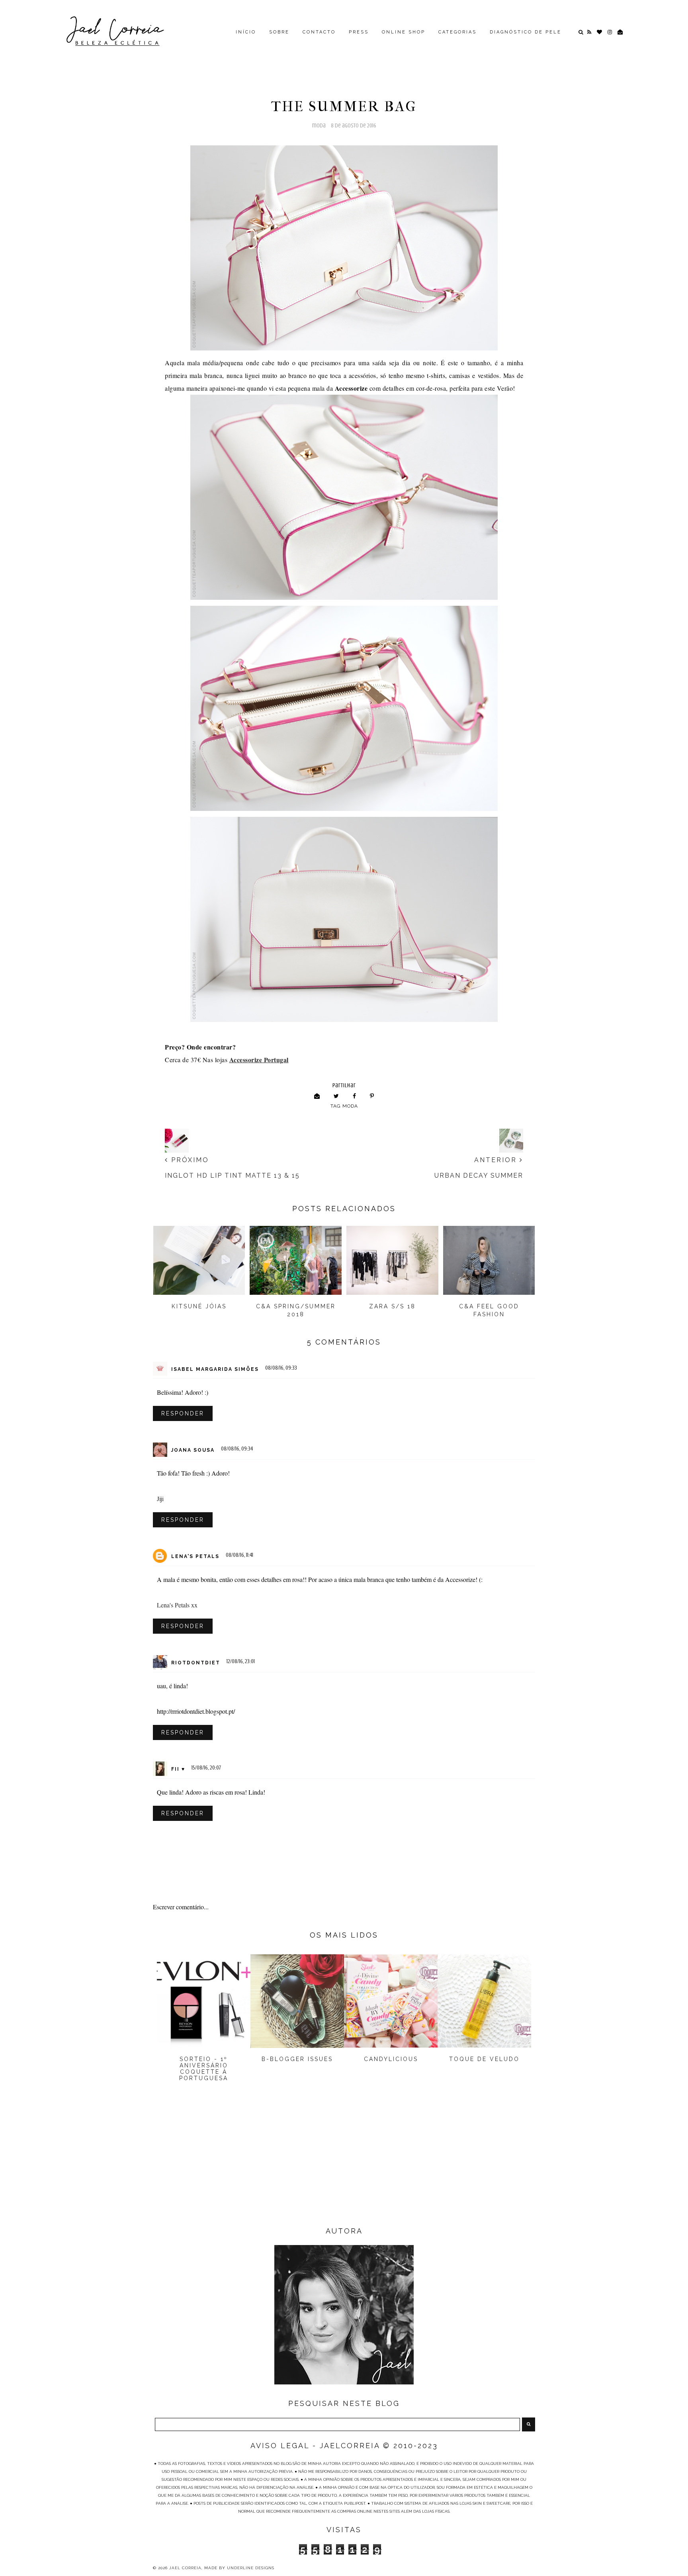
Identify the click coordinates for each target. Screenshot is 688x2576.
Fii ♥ (178, 1769)
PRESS (359, 32)
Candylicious (391, 2059)
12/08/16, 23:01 (241, 1661)
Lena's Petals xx (177, 1605)
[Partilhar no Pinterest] (372, 1096)
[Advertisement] (344, 2161)
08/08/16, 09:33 (281, 1368)
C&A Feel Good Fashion (489, 1310)
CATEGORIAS (457, 32)
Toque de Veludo (484, 2059)
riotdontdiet (196, 1663)
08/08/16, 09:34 (237, 1449)
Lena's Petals (195, 1556)
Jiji (160, 1498)
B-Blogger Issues (297, 2059)
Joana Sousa (193, 1450)
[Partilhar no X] (336, 1096)
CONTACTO (319, 32)
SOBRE (279, 32)
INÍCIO (246, 32)
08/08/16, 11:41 (239, 1555)
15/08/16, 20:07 (206, 1768)
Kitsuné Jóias (199, 1306)
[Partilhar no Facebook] (355, 1096)
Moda (319, 126)
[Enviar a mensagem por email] (317, 1096)
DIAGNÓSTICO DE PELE (526, 32)
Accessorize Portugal (259, 1060)
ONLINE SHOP (404, 32)
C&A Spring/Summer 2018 (296, 1310)
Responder (183, 1413)
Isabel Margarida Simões (215, 1369)
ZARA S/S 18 (392, 1306)
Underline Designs (251, 2568)
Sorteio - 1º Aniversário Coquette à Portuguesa (204, 2069)
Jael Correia (185, 2568)
